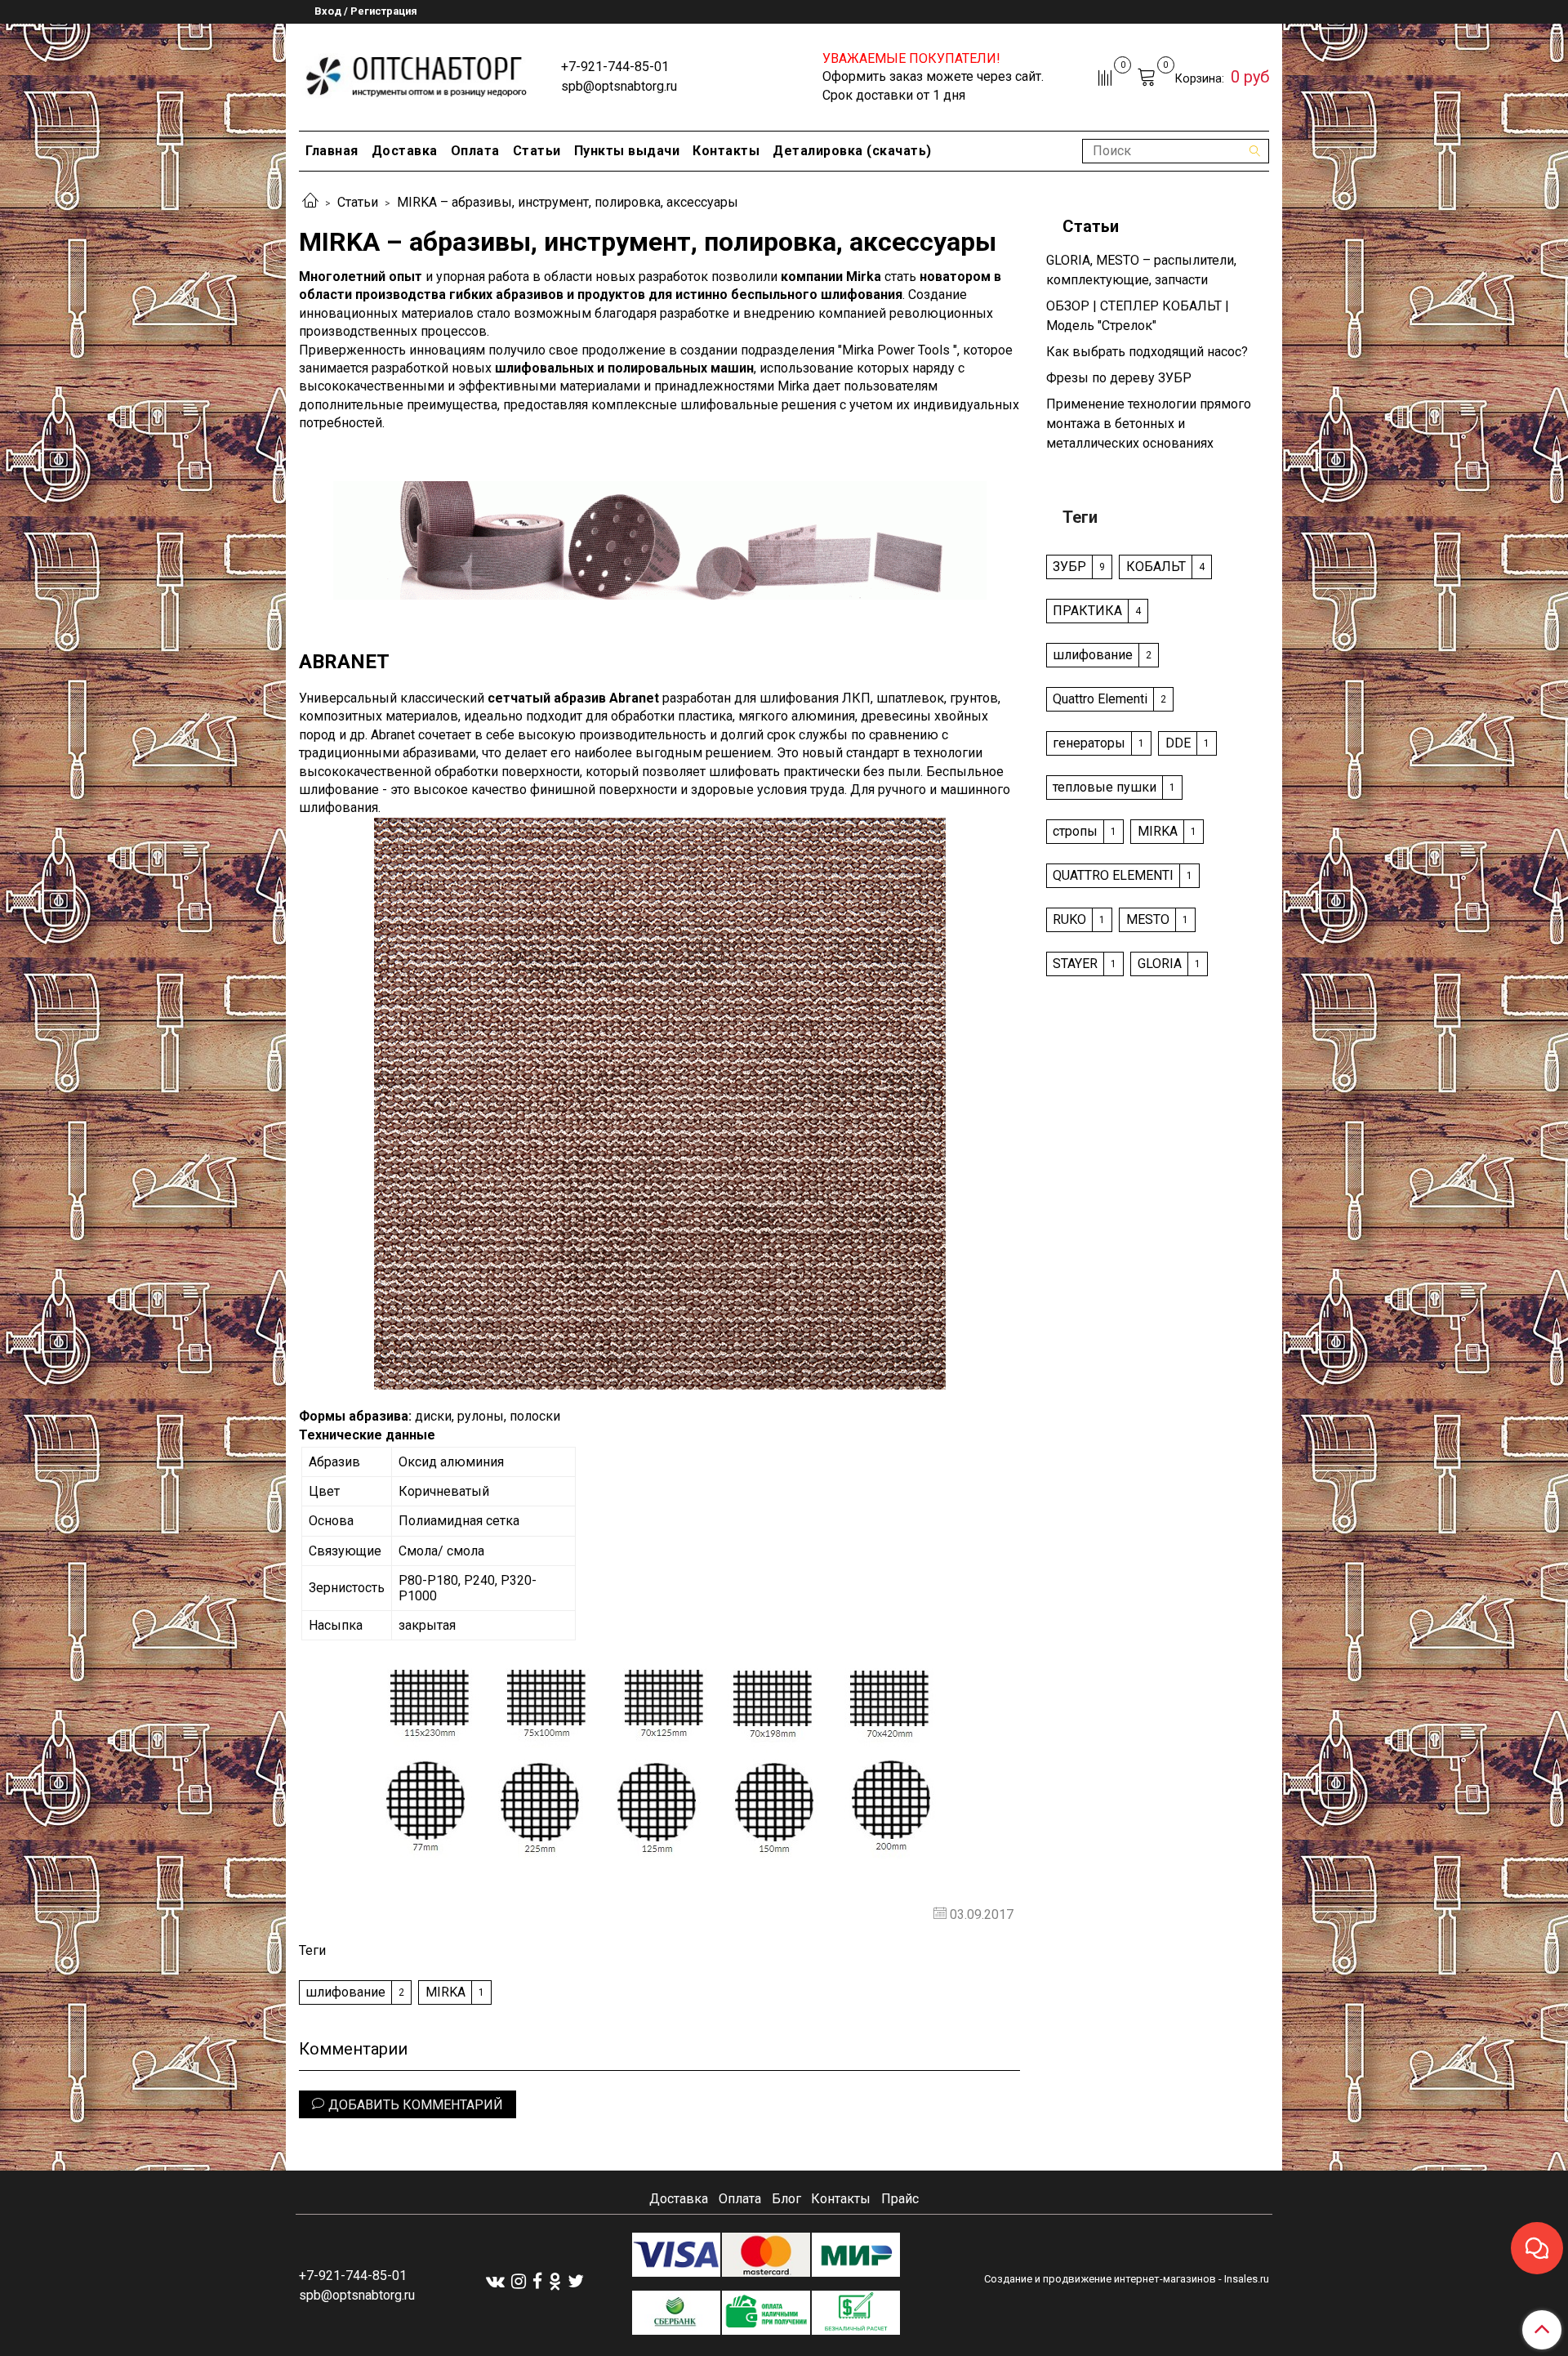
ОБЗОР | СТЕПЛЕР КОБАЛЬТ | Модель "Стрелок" (1138, 316)
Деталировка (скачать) (852, 151)
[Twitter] (576, 2280)
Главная (332, 151)
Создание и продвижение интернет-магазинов (1100, 2279)
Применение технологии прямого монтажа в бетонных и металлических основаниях (1149, 424)
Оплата (475, 151)
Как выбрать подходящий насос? (1147, 352)
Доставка (405, 151)
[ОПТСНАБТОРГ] (417, 74)
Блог (786, 2199)
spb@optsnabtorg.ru (619, 86)
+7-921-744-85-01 (615, 67)
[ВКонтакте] (495, 2280)
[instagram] (519, 2280)
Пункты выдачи (627, 151)
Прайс (900, 2199)
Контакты (726, 151)
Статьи (537, 151)
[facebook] (537, 2280)
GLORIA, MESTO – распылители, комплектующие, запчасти (1141, 270)
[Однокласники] (555, 2280)
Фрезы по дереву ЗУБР (1119, 378)
